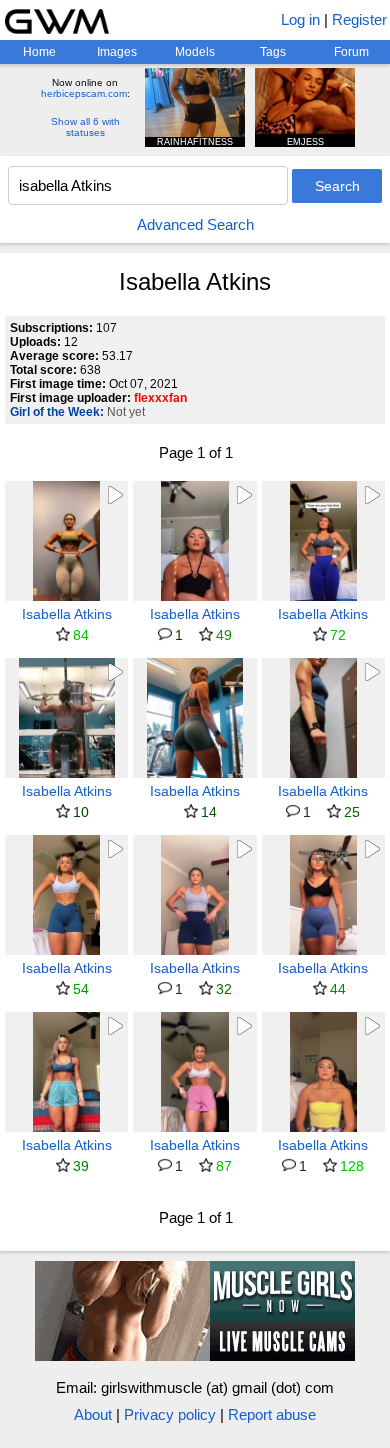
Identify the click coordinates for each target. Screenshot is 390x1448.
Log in (300, 19)
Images (117, 52)
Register (359, 19)
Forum (351, 52)
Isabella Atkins (67, 614)
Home (39, 52)
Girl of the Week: (57, 412)
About (93, 1414)
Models (195, 52)
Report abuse (272, 1414)
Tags (273, 52)
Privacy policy (170, 1414)
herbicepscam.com (84, 93)
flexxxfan (160, 398)
